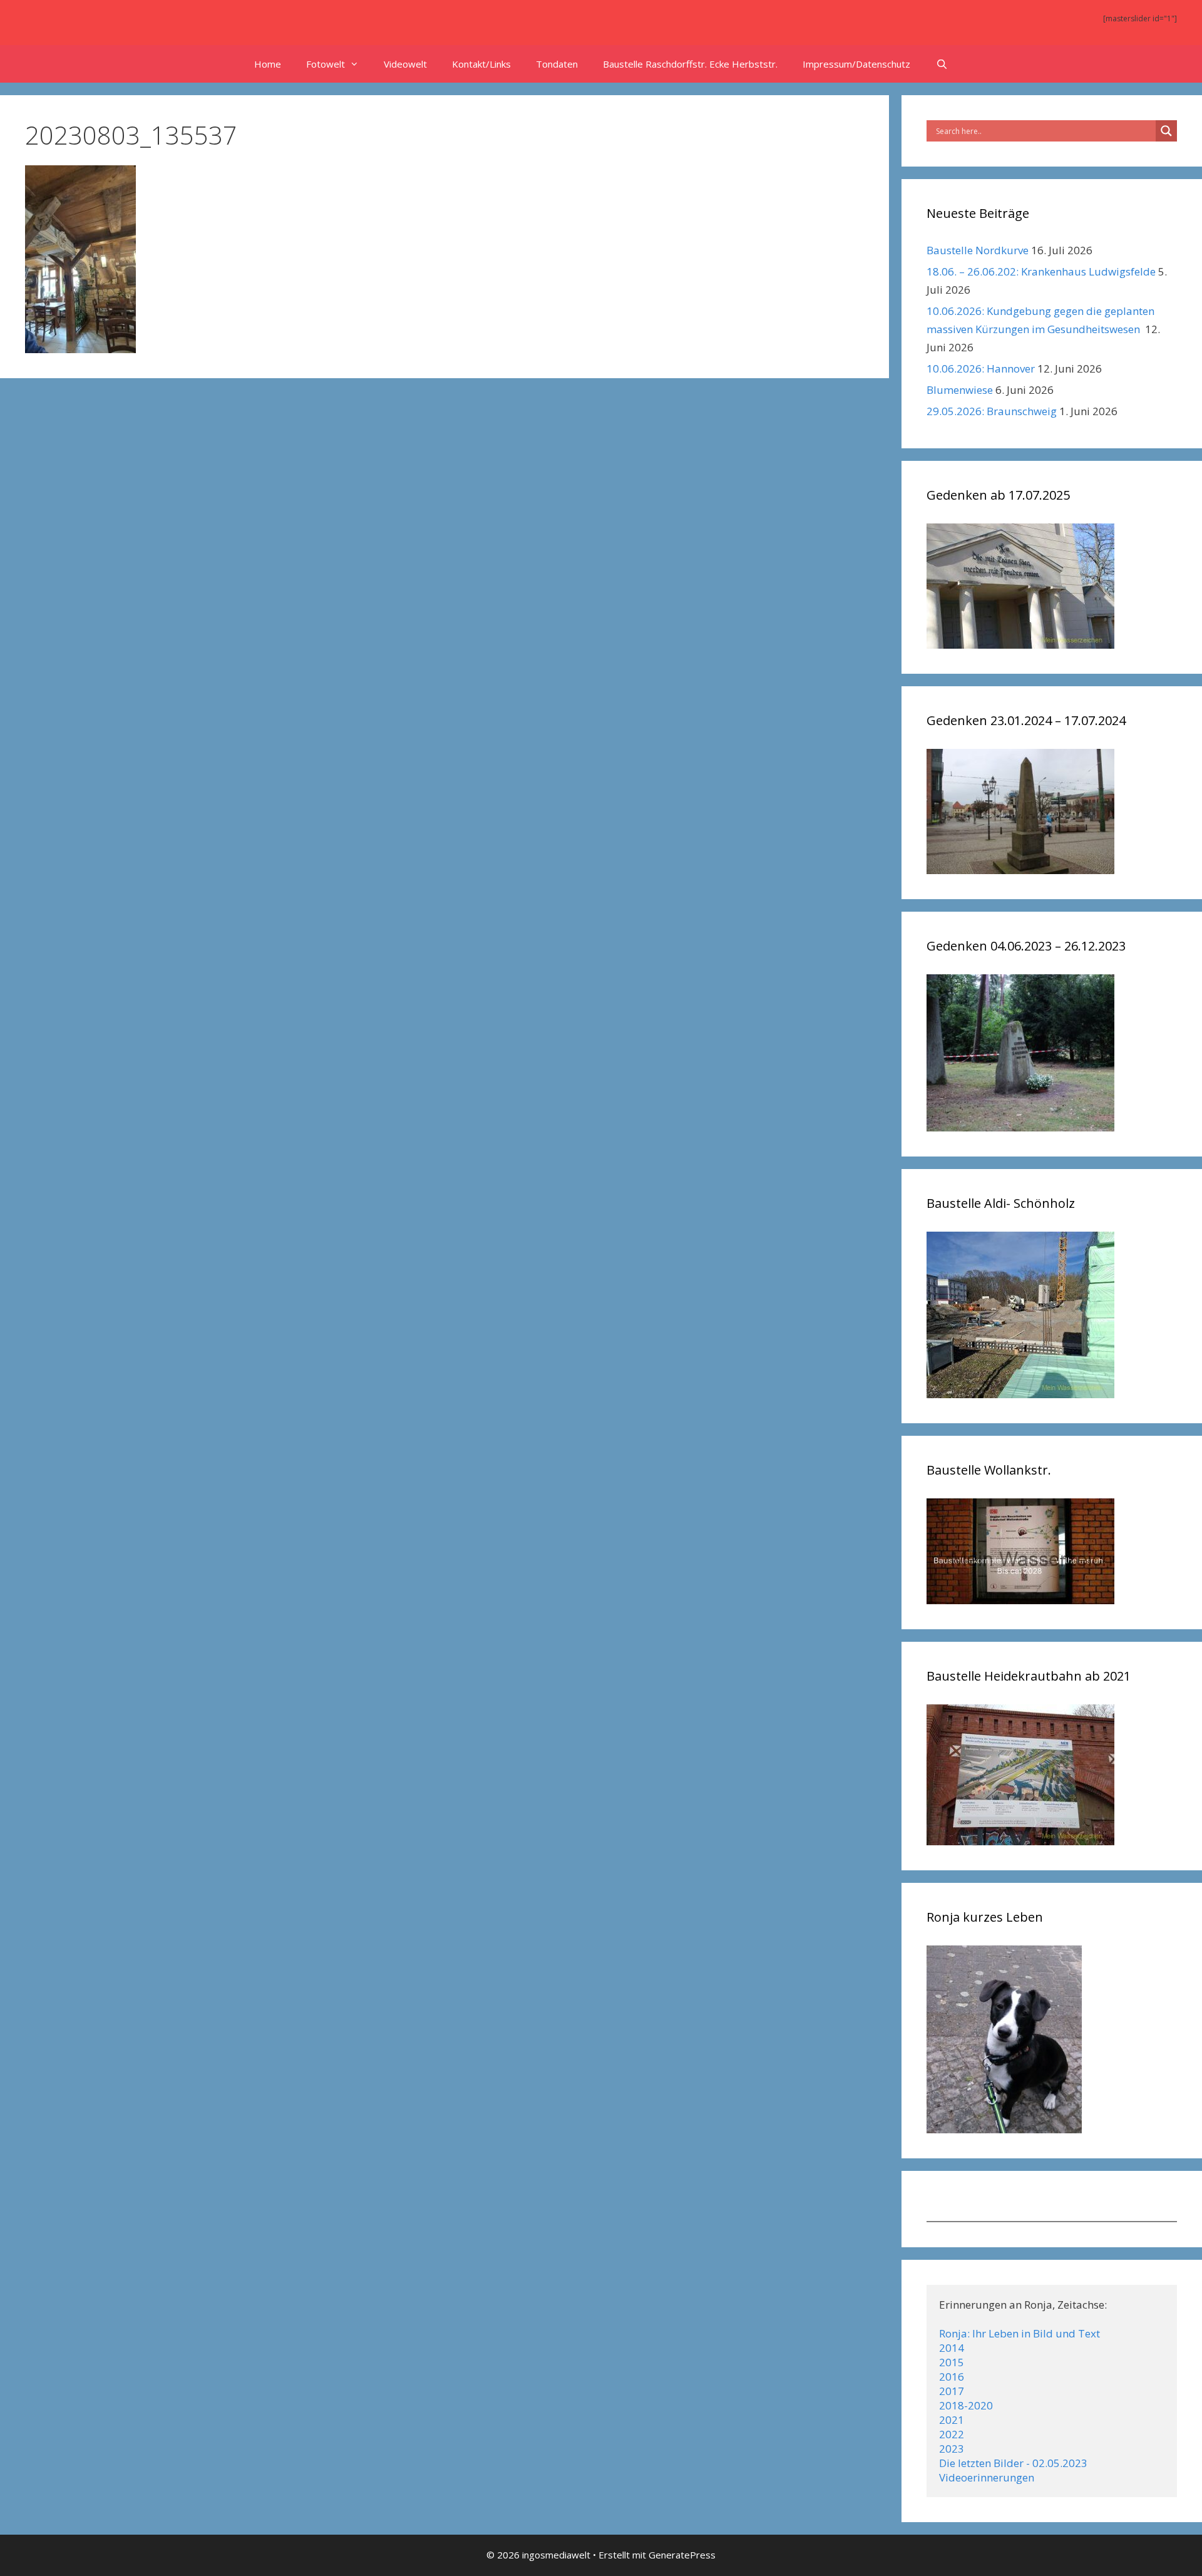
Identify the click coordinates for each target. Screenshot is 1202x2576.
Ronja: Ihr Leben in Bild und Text (1020, 2333)
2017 (952, 2391)
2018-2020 (966, 2405)
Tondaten (557, 64)
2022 (952, 2434)
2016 (952, 2377)
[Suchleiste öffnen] (941, 64)
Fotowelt (326, 64)
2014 (952, 2348)
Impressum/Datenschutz (856, 64)
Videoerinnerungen (987, 2477)
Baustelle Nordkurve (978, 250)
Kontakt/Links (481, 64)
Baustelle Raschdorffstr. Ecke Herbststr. (690, 64)
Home (268, 64)
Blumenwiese (960, 390)
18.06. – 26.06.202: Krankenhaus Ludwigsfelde (1041, 271)
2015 (952, 2362)
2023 (952, 2449)
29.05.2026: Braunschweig (992, 411)
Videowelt (405, 64)
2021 (952, 2420)
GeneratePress (682, 2555)
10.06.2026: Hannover (981, 368)
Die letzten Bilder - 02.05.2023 (1013, 2463)
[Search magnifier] (1166, 131)
